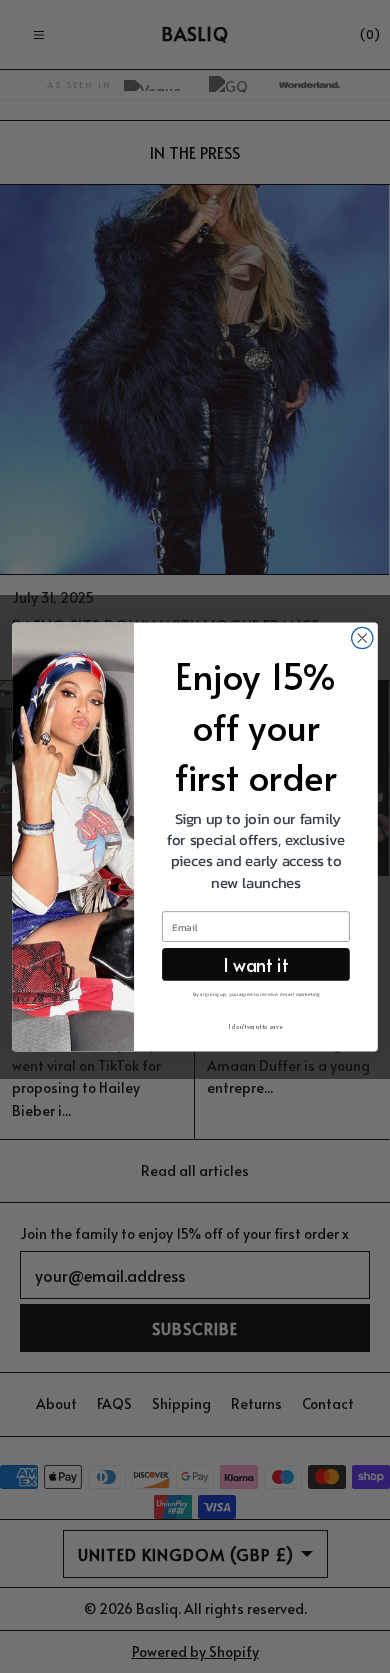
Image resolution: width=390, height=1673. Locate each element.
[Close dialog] (362, 637)
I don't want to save (256, 1026)
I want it (255, 963)
